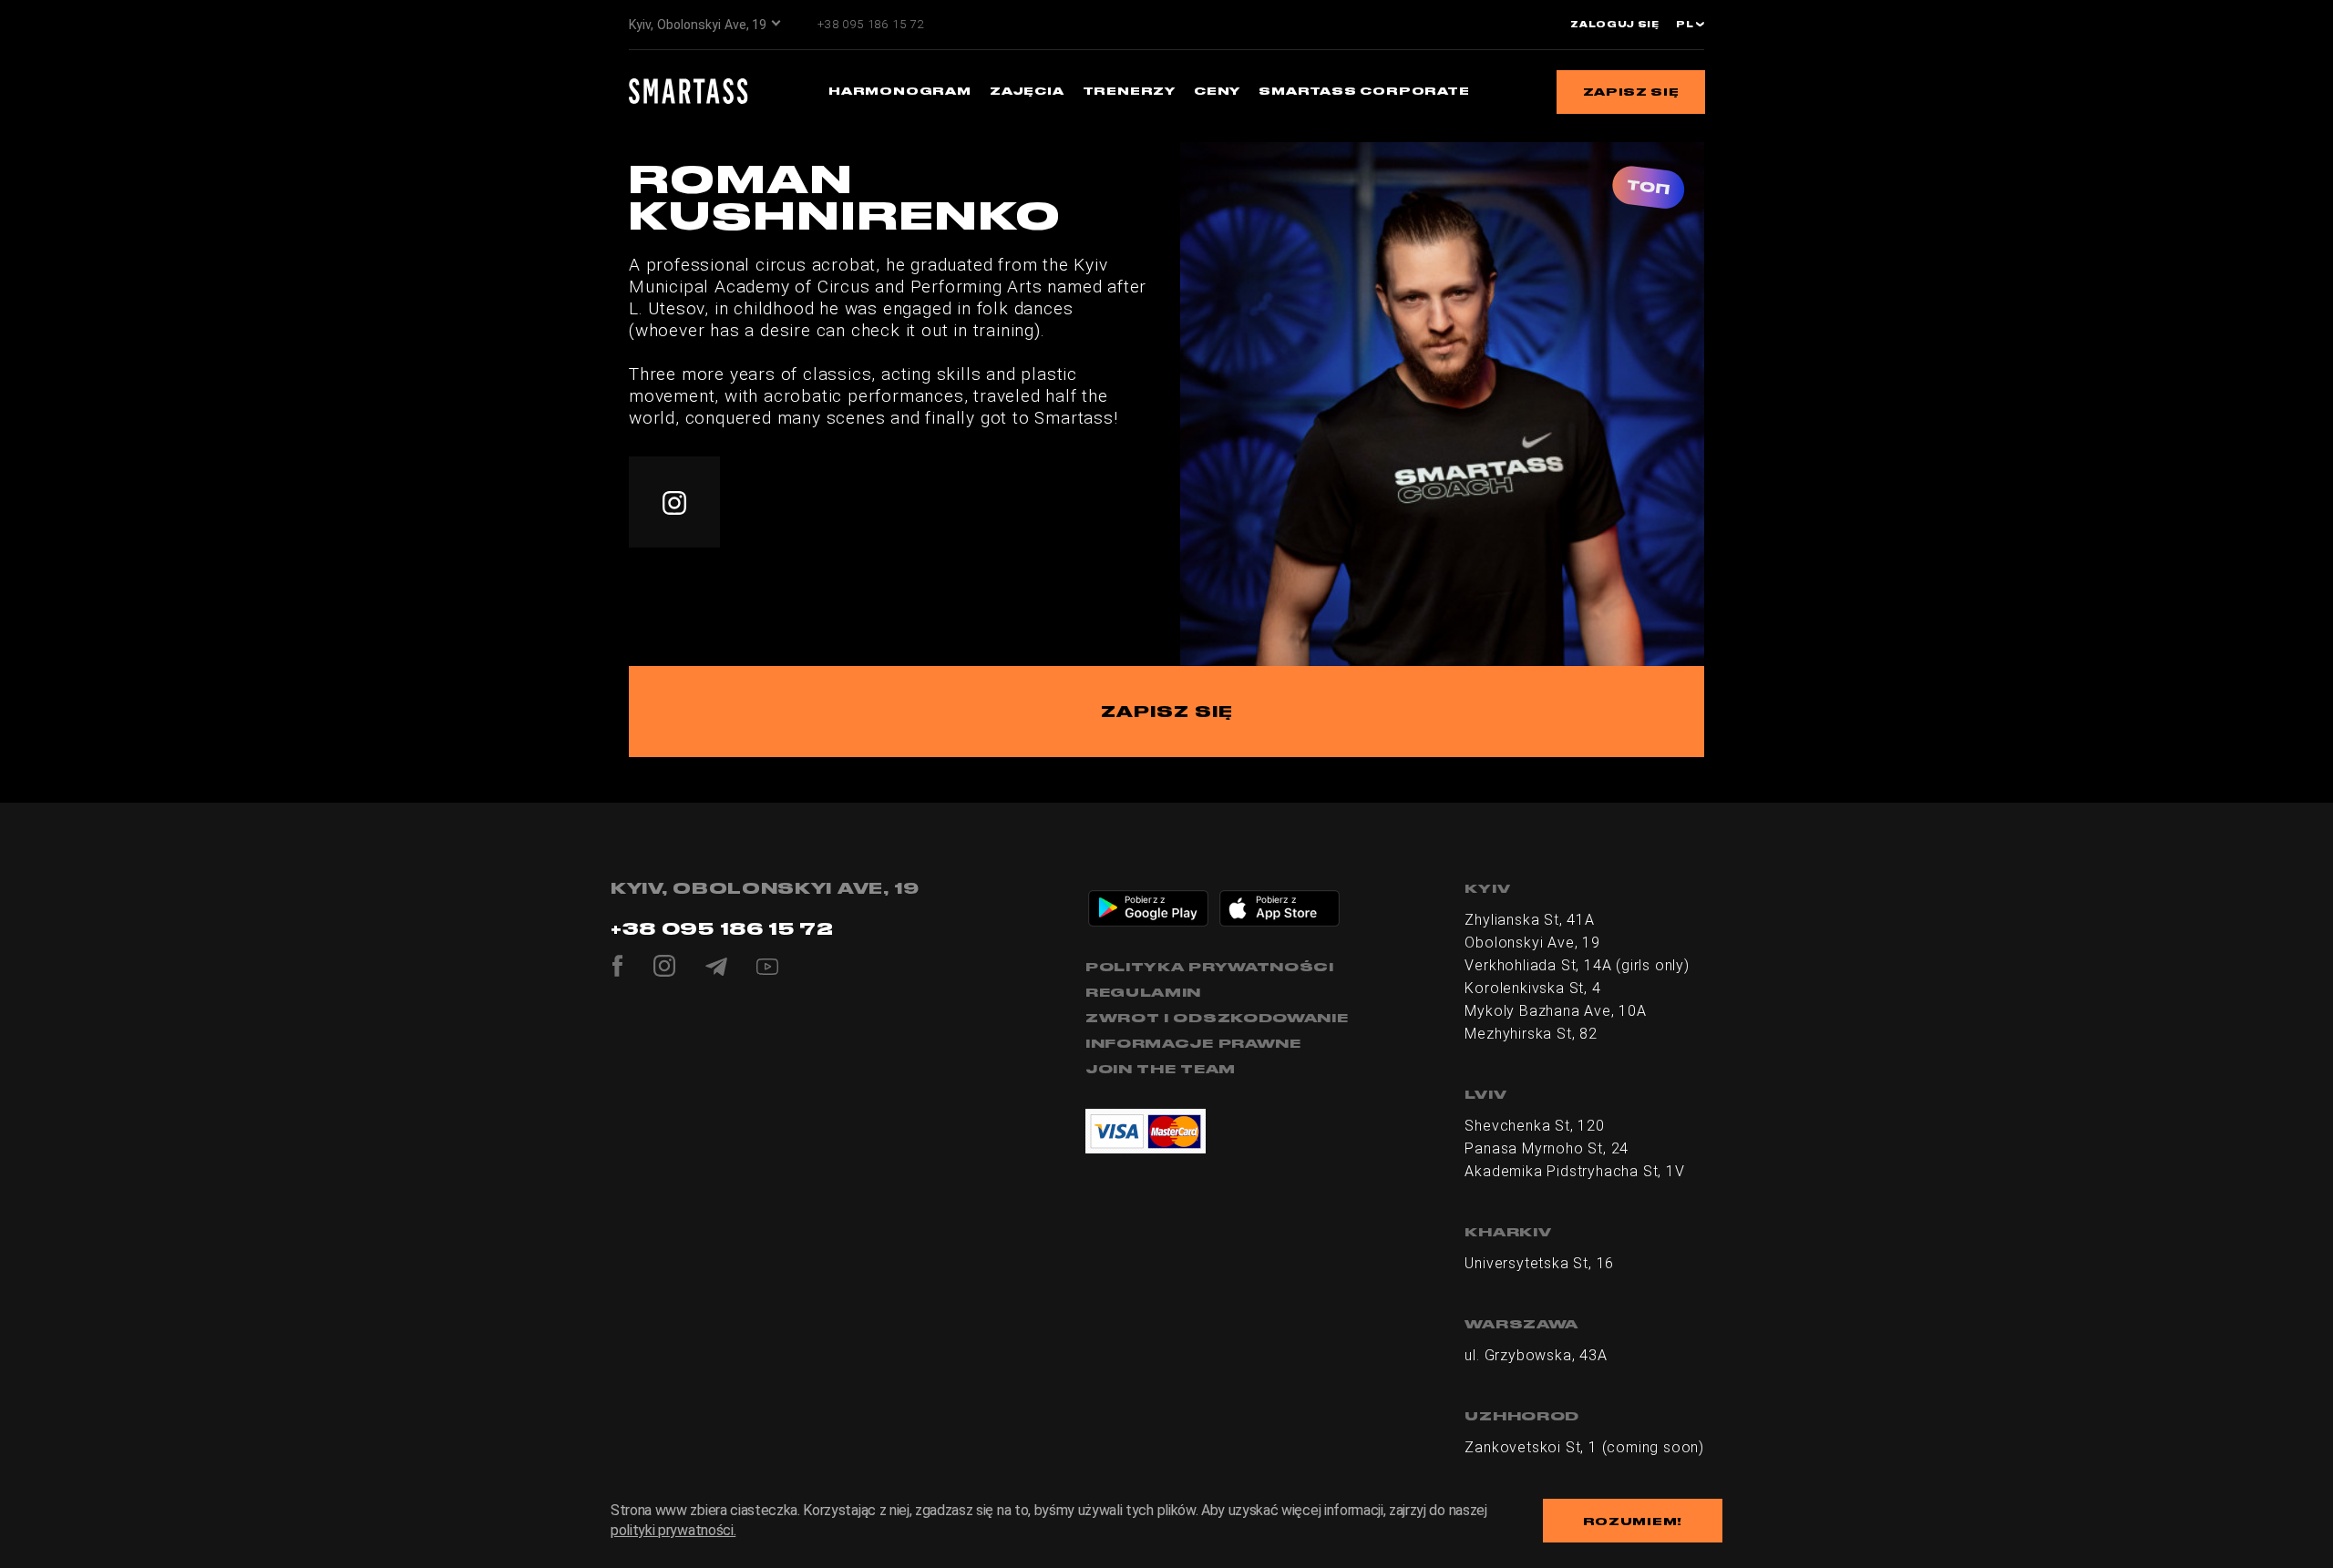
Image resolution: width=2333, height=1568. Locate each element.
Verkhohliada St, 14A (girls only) (1577, 965)
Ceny (1217, 91)
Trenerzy (1129, 91)
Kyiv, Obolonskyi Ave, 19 (698, 25)
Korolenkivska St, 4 (1532, 988)
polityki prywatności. (673, 1530)
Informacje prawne (1193, 1043)
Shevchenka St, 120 (1534, 1126)
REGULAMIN (1143, 992)
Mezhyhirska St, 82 (1531, 1034)
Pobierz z (1145, 899)
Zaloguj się (1615, 25)
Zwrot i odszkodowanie (1217, 1018)
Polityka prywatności (1210, 967)
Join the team (1161, 1069)
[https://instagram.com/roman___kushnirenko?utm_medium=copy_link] (674, 502)
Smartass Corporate (1364, 91)
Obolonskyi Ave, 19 (1532, 943)
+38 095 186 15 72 (871, 24)
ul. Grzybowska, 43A (1536, 1355)
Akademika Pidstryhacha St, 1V (1574, 1171)
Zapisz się (1631, 92)
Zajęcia (1027, 91)
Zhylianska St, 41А (1529, 920)
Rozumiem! (1633, 1521)
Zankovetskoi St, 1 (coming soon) (1584, 1447)
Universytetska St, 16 (1539, 1263)
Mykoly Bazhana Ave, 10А (1555, 1011)
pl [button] (1686, 25)
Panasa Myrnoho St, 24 (1547, 1148)
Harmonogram (900, 91)
